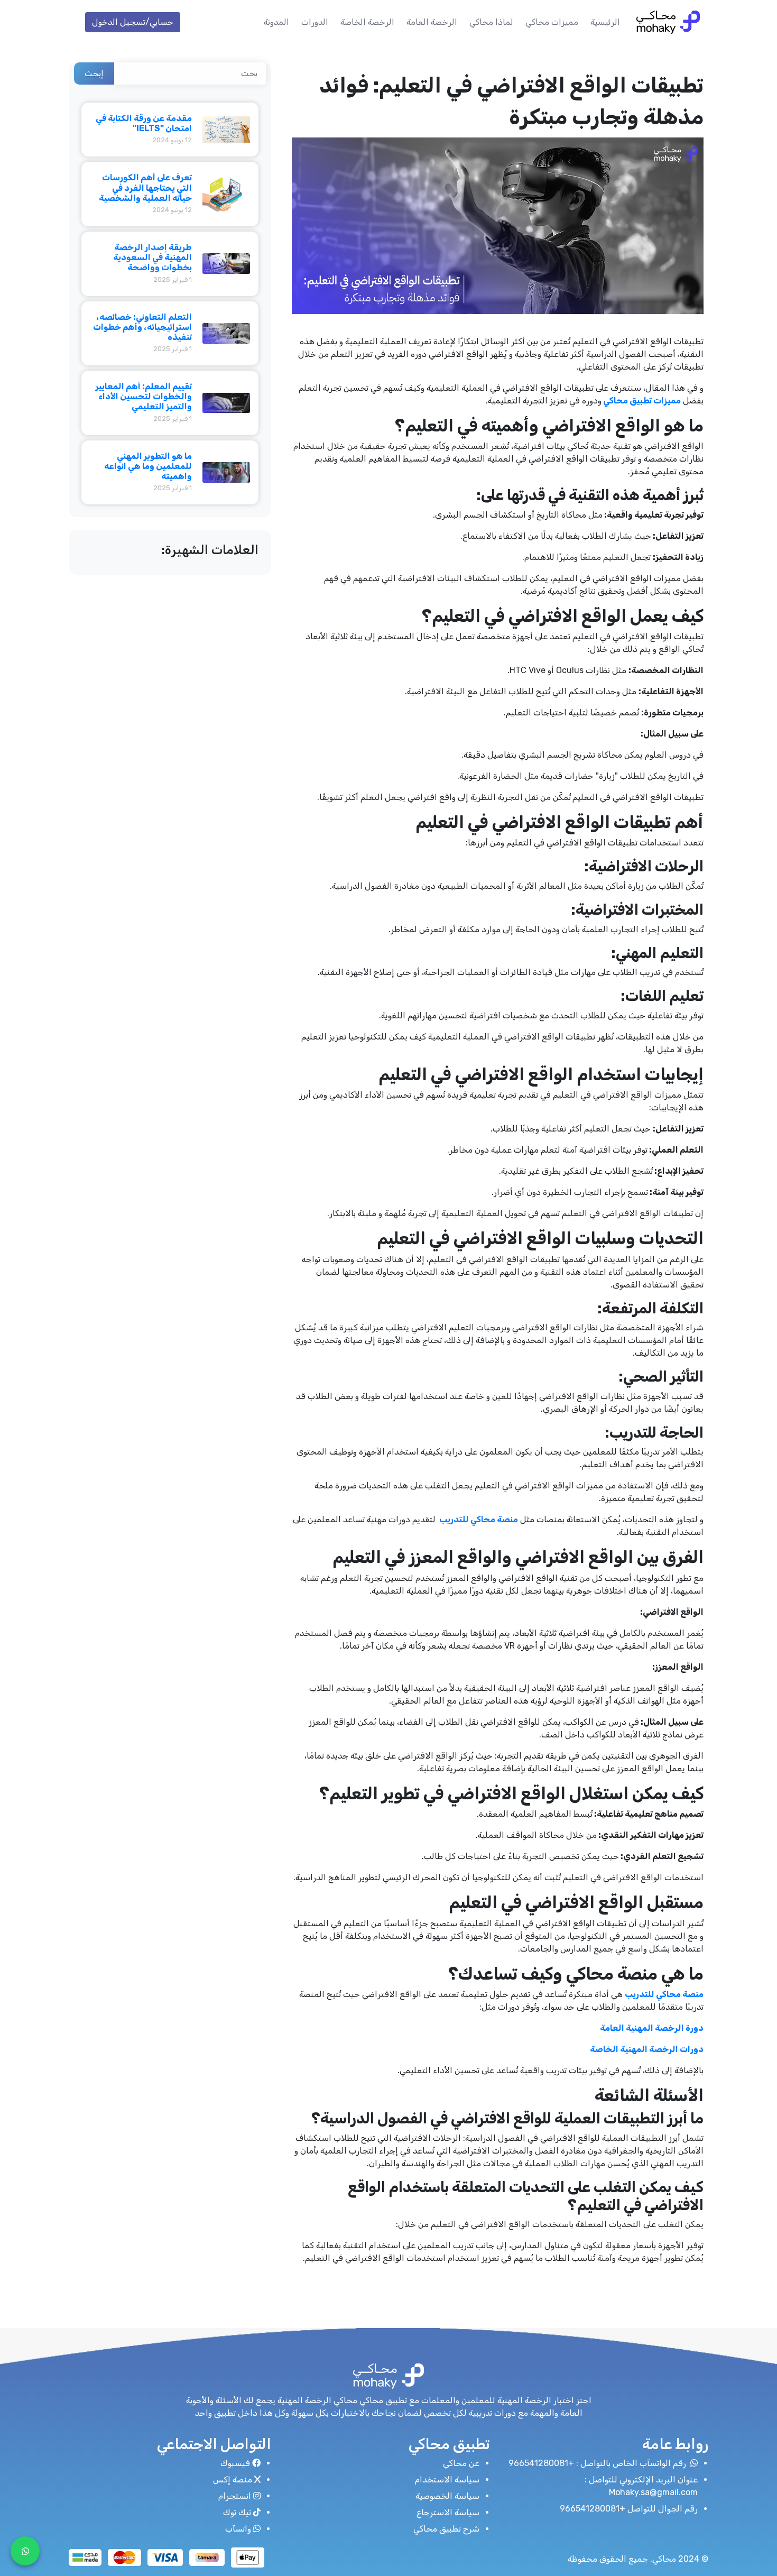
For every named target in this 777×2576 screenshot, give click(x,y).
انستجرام (235, 2496)
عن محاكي (461, 2463)
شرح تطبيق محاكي (446, 2529)
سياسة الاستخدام (447, 2480)
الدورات (315, 22)
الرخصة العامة (432, 22)
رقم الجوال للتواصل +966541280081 (629, 2509)
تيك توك (237, 2512)
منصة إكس (233, 2480)
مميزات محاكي (552, 22)
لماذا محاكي (491, 22)
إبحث (94, 73)
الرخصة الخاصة (367, 22)
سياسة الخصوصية (447, 2496)
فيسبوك (235, 2463)
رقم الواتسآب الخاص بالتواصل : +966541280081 (598, 2463)
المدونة (276, 22)
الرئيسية (605, 22)
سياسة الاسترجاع (448, 2512)
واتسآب (238, 2529)
